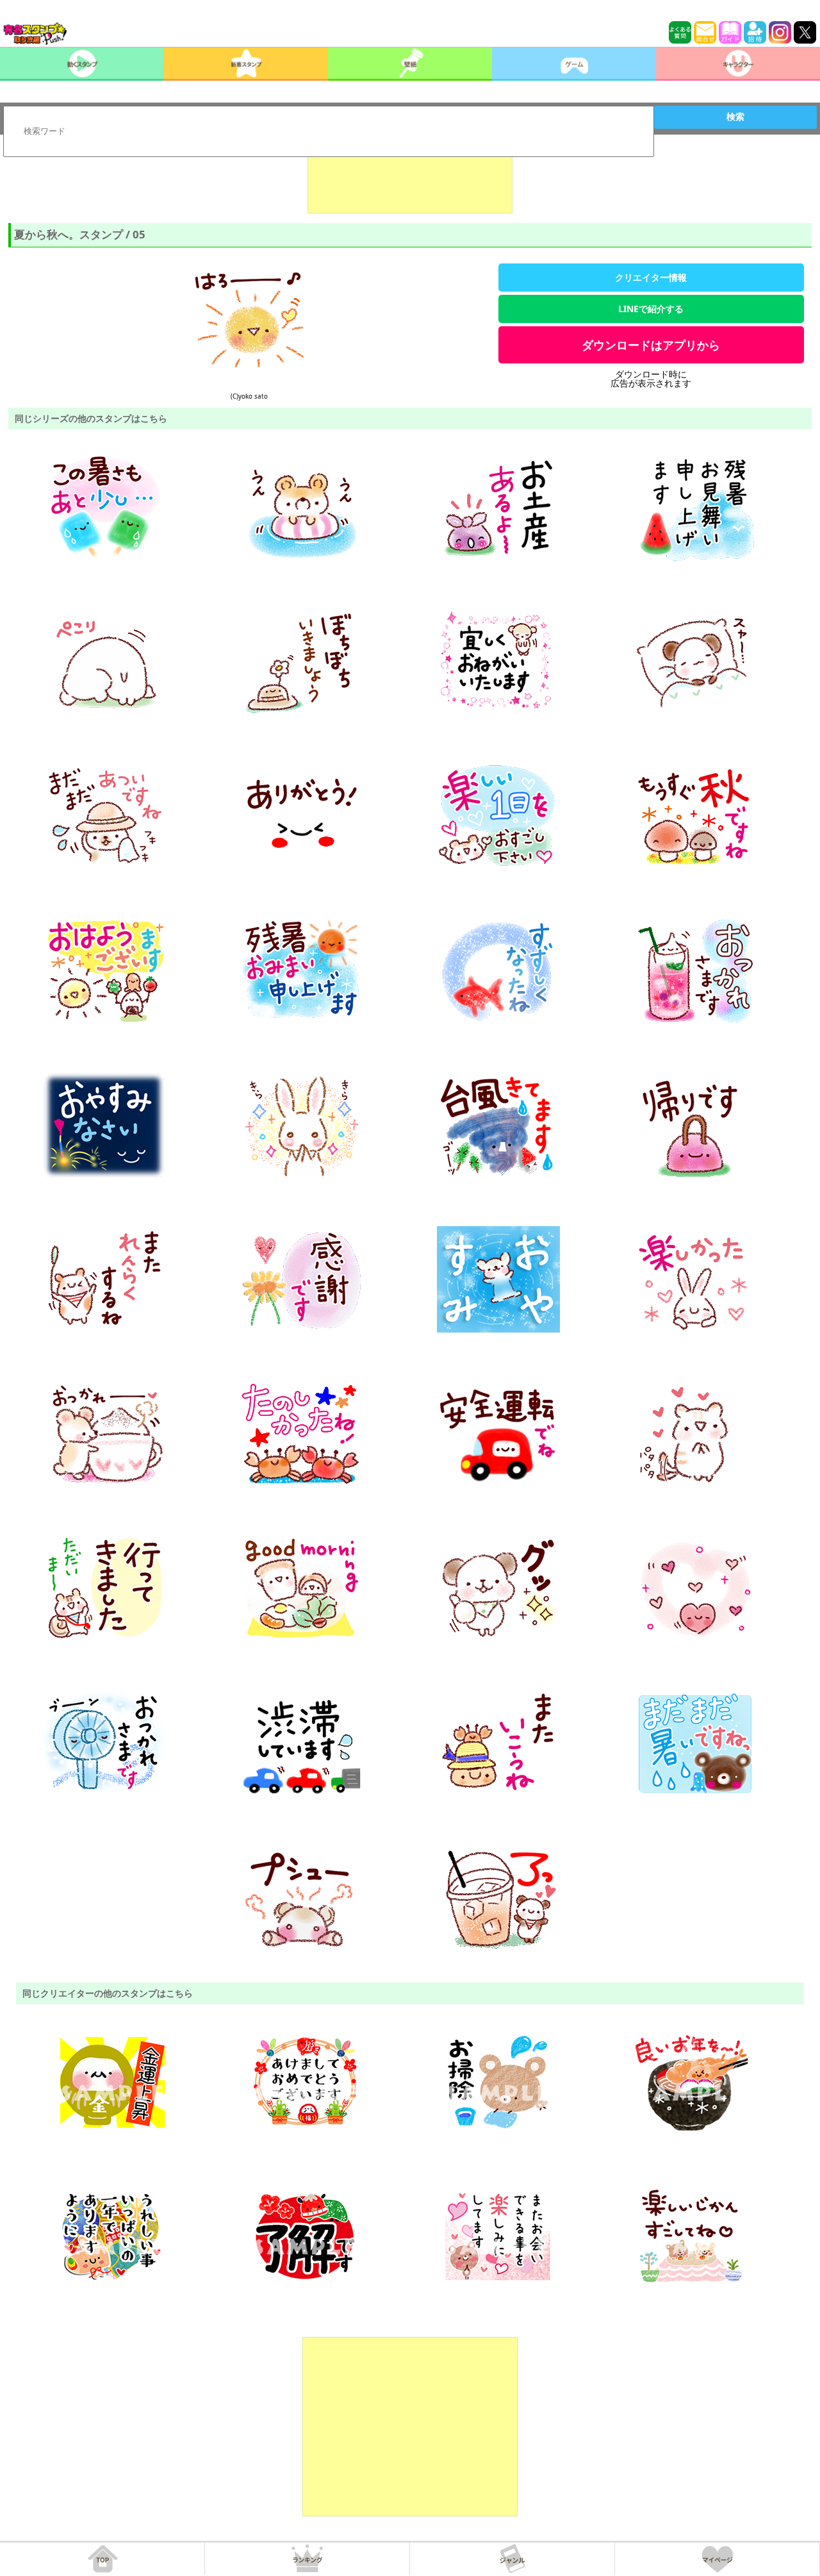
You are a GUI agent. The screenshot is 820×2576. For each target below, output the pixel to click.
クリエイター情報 (651, 277)
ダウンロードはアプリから (651, 345)
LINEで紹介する (651, 309)
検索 (735, 117)
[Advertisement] (410, 181)
